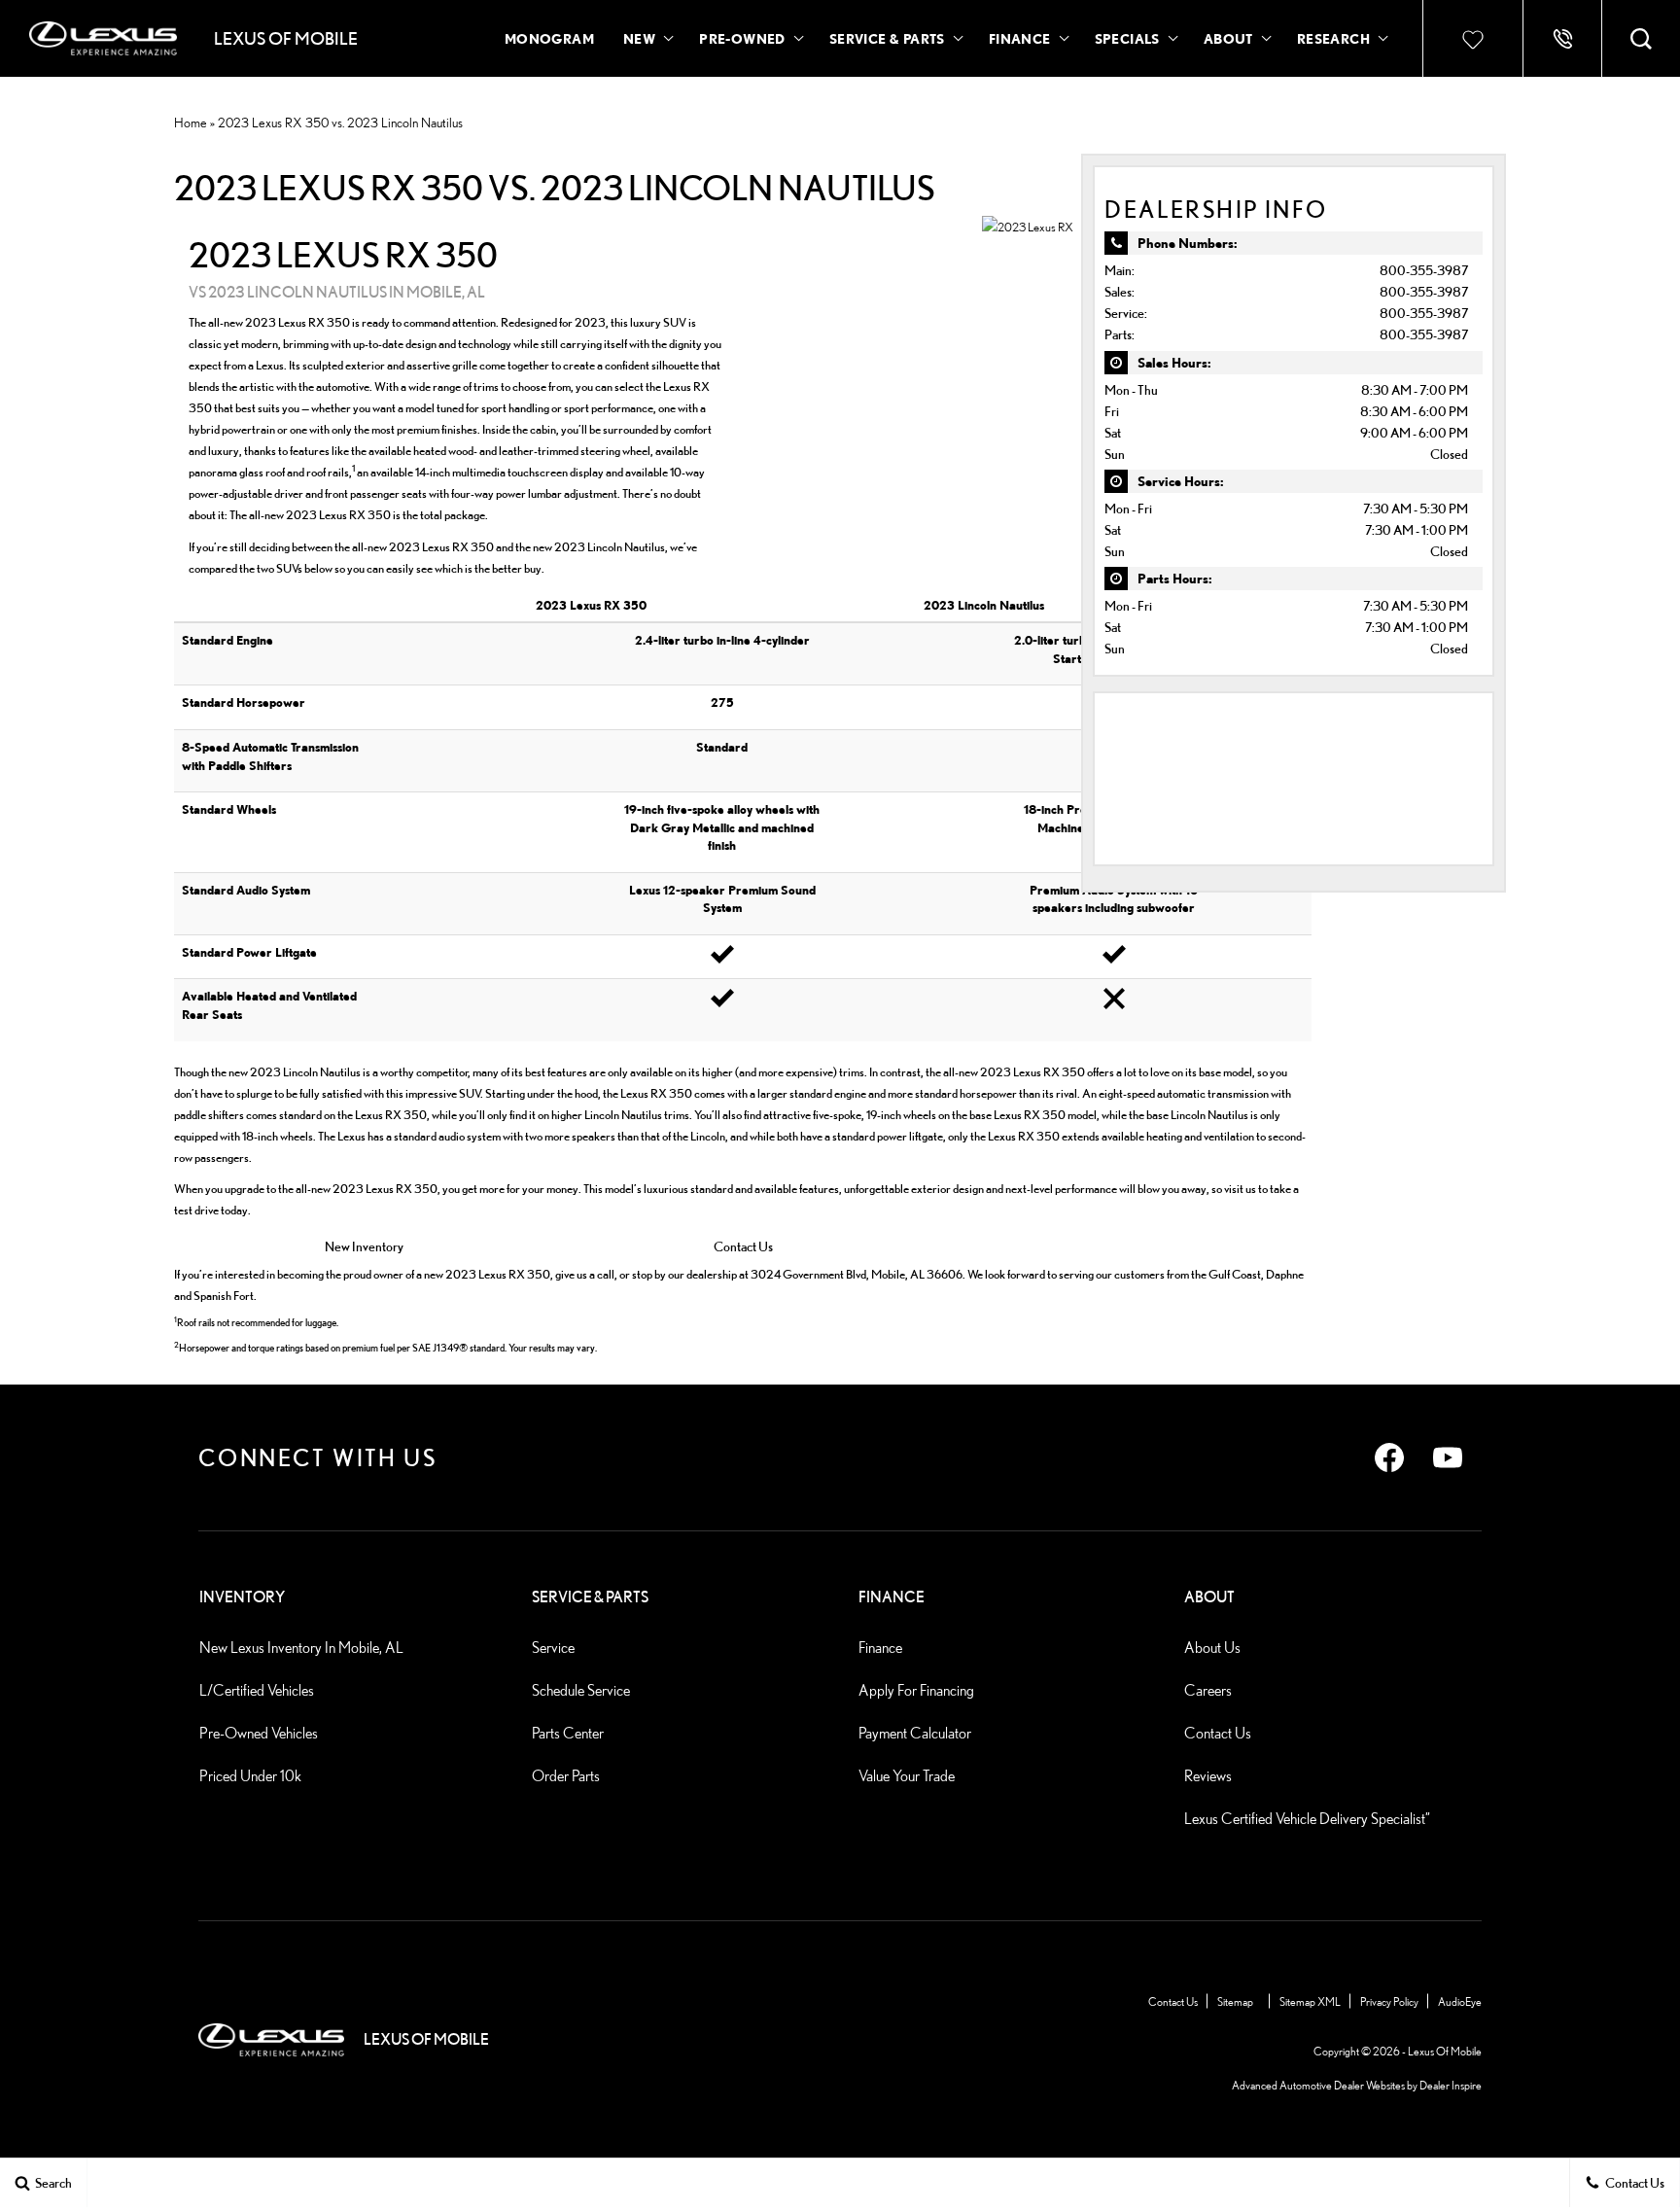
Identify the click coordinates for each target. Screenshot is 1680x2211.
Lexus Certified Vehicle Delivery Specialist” (1307, 1819)
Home (191, 123)
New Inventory (364, 1246)
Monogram (549, 38)
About (1228, 38)
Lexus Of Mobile (1445, 2051)
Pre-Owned (742, 38)
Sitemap (1235, 2001)
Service (553, 1648)
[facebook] (1389, 1457)
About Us (1212, 1648)
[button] (1641, 39)
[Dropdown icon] (1562, 39)
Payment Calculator (915, 1733)
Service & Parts (887, 38)
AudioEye (1460, 2001)
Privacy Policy (1389, 2001)
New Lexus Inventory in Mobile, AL (301, 1648)
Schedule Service (581, 1690)
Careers (1208, 1690)
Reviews (1208, 1776)
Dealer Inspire (1451, 2085)
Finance (1020, 38)
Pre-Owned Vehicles (259, 1733)
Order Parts (566, 1776)
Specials (1127, 38)
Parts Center (568, 1733)
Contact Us (743, 1246)
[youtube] (1448, 1457)
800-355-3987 (1424, 270)
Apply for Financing (916, 1690)
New (639, 38)
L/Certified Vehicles (257, 1690)
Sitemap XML (1310, 2001)
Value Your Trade (907, 1776)
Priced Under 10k (250, 1776)
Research (1333, 42)
